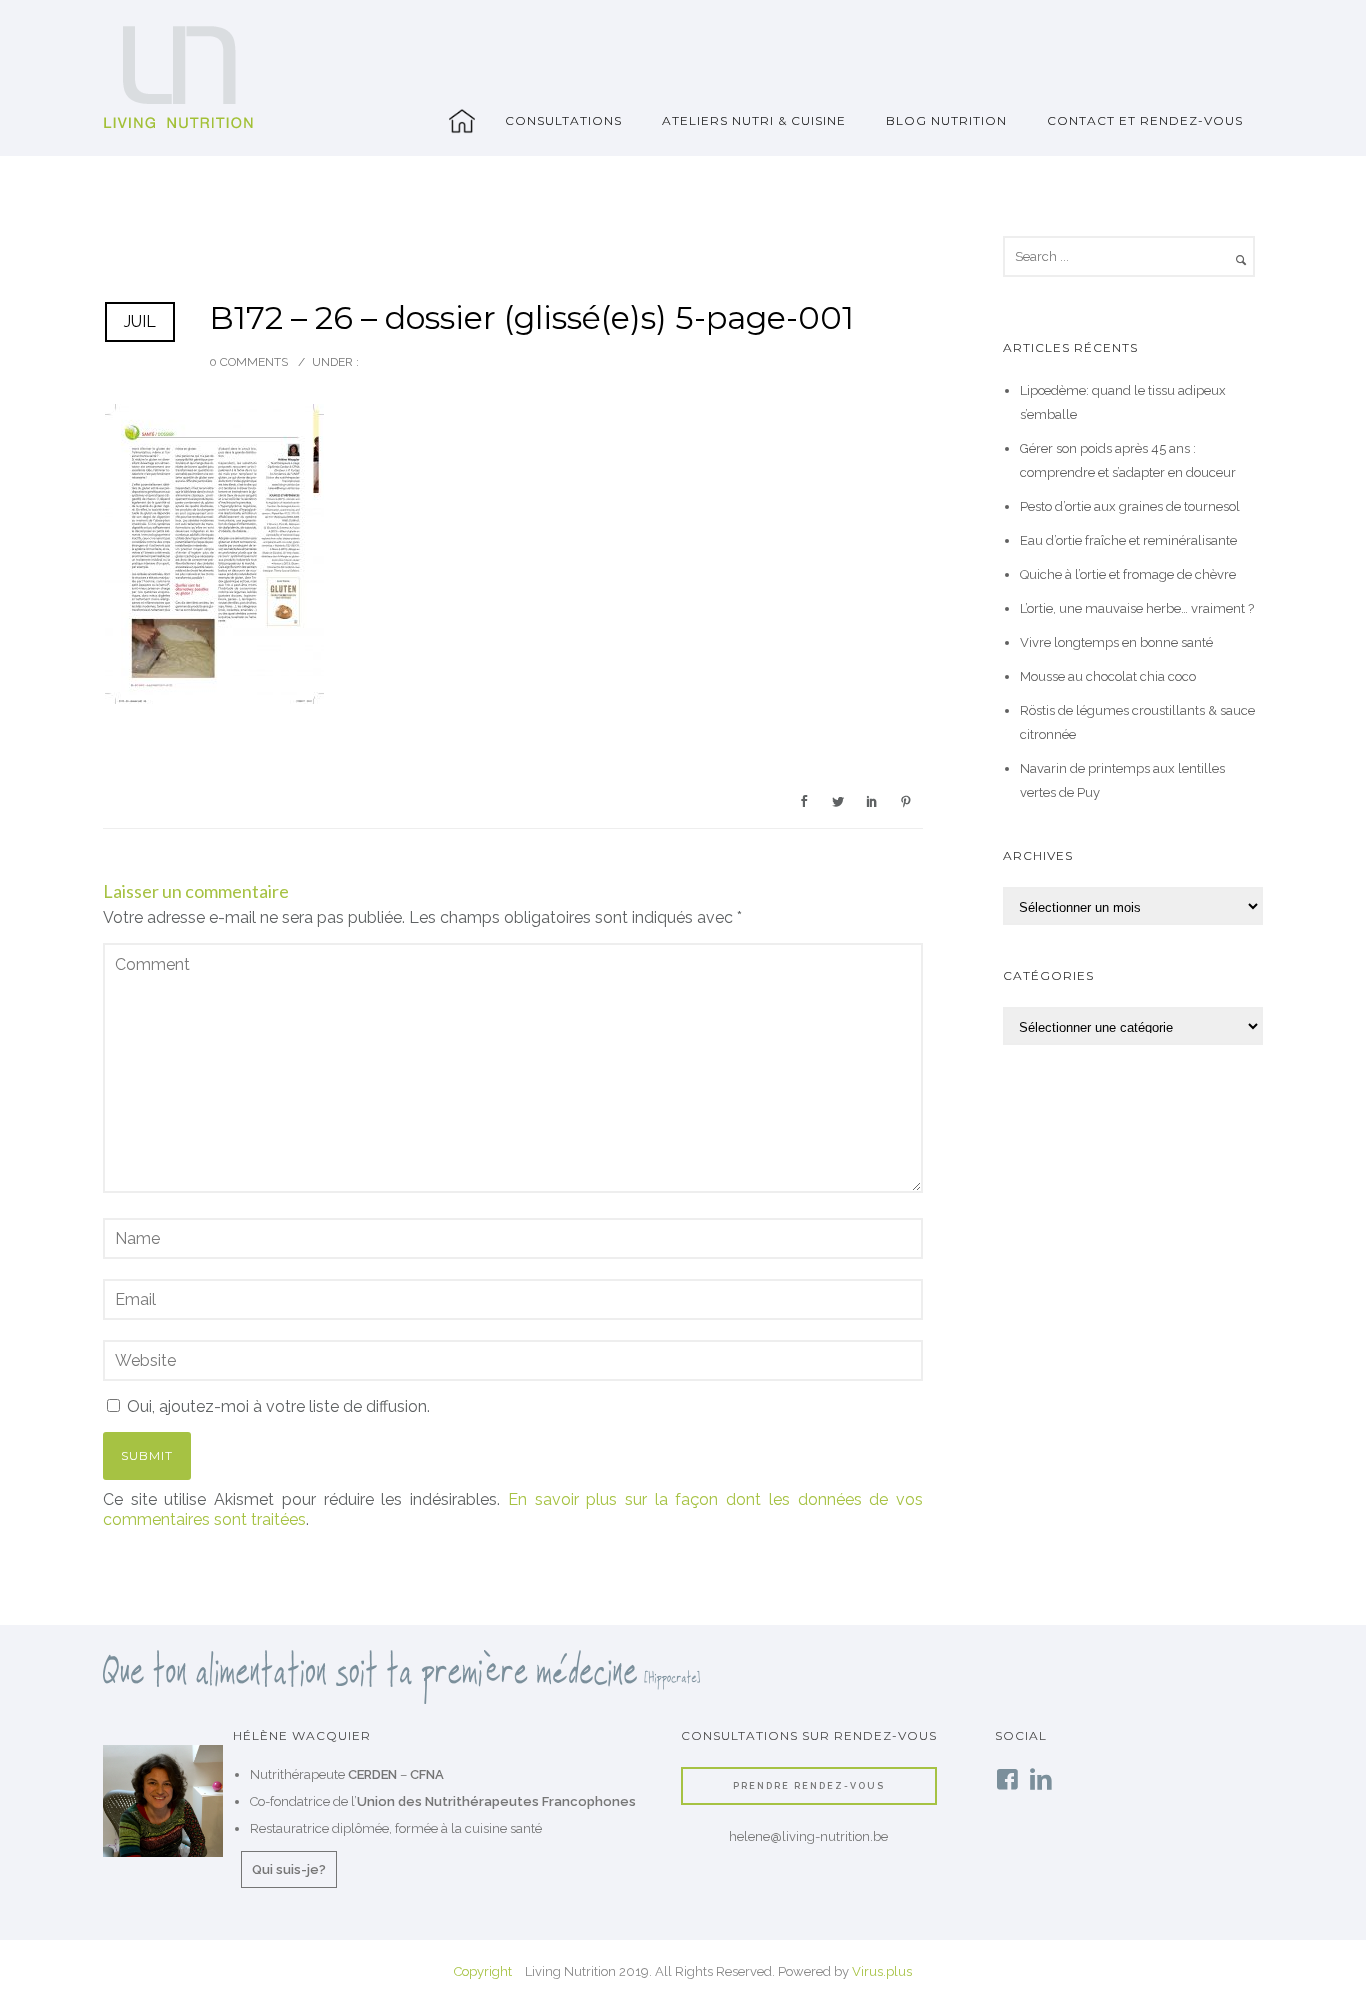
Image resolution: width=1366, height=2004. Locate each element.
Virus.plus (882, 1971)
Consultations (563, 120)
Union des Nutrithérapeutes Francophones (496, 1801)
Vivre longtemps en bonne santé (1116, 642)
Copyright (483, 1971)
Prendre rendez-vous (809, 1785)
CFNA (427, 1774)
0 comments (248, 362)
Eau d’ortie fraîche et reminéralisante (1128, 540)
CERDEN (372, 1774)
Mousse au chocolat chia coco (1108, 676)
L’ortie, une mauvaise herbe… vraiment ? (1137, 608)
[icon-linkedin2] (1041, 1780)
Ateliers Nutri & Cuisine (754, 120)
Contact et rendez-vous (1145, 120)
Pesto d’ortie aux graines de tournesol (1130, 506)
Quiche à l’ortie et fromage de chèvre (1128, 574)
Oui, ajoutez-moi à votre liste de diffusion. (276, 1406)
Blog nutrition (946, 120)
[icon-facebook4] (1012, 1780)
